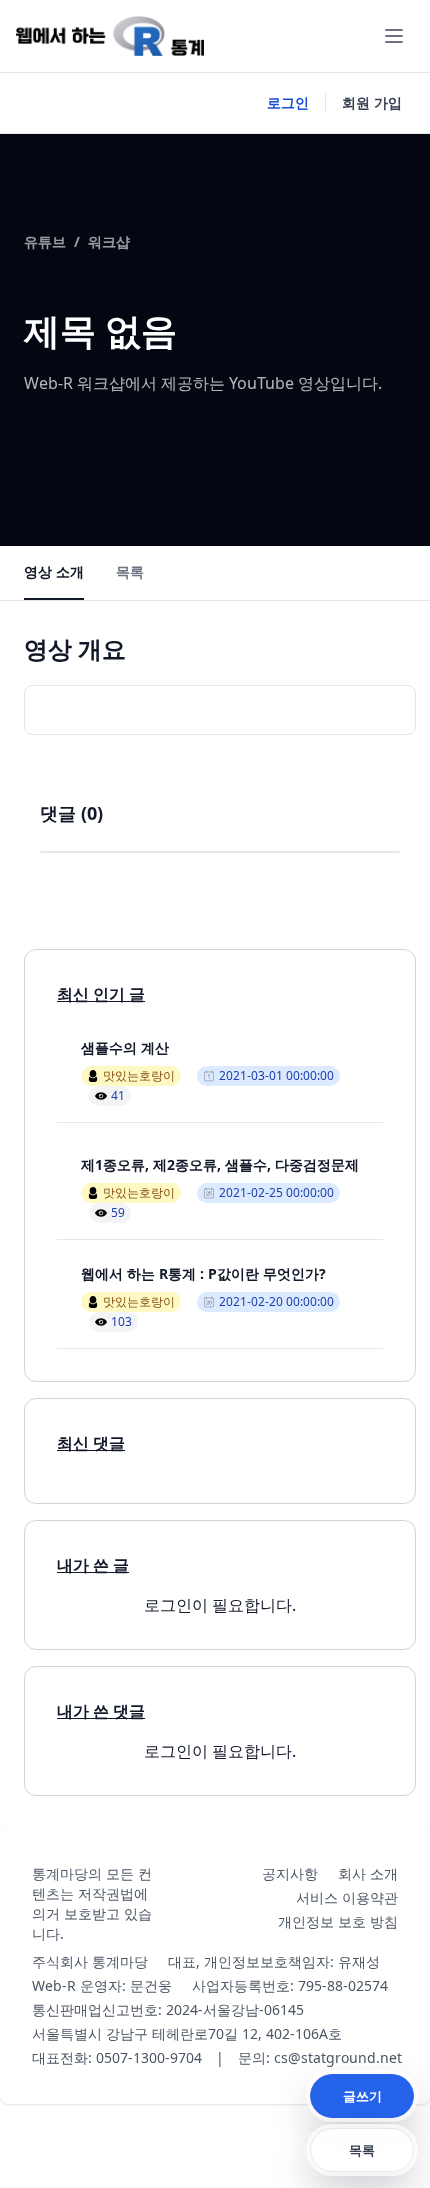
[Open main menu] (394, 36)
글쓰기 (362, 2096)
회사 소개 (368, 1873)
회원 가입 (372, 102)
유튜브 (45, 241)
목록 (130, 571)
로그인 (288, 102)
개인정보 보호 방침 (338, 1921)
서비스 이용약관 (347, 1897)
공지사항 (290, 1873)
